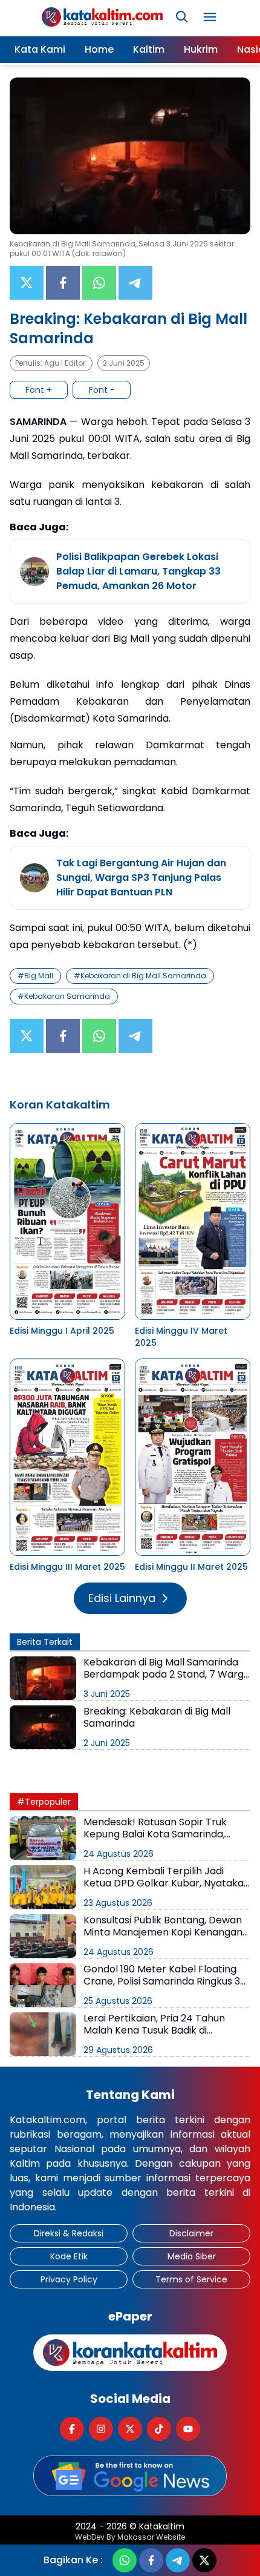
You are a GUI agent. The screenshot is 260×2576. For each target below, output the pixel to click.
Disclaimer (191, 2233)
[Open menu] (210, 17)
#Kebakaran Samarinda (64, 996)
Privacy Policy (69, 2279)
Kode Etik (69, 2256)
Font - (102, 390)
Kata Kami (40, 49)
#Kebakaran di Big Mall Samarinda (140, 976)
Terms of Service (191, 2279)
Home (99, 49)
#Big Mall (35, 976)
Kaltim (149, 49)
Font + (39, 390)
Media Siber (192, 2256)
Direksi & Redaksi (69, 2233)
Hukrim (201, 49)
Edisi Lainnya (122, 1598)
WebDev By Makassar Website (130, 2537)
